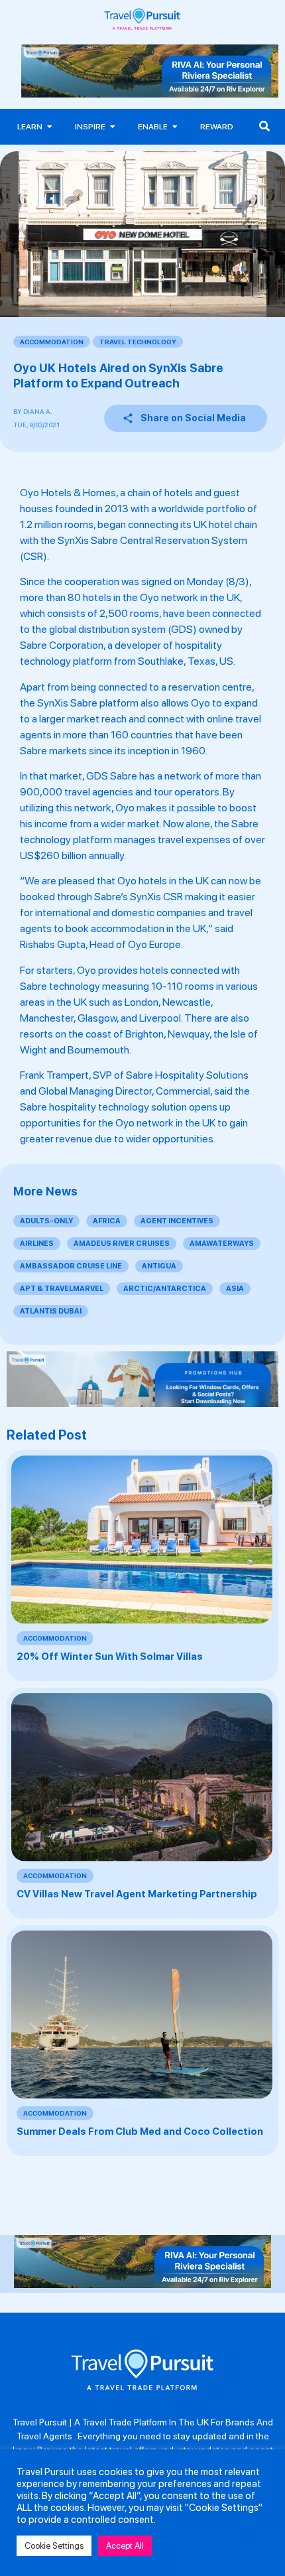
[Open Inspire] (113, 127)
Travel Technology (138, 342)
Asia (235, 1289)
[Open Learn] (50, 127)
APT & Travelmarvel (62, 1289)
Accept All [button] (125, 2546)
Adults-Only (46, 1221)
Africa (107, 1221)
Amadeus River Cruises (122, 1244)
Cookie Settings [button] (54, 2546)
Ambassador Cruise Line (71, 1266)
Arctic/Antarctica (165, 1289)
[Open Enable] (175, 127)
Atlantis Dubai (51, 1311)
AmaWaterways (222, 1244)
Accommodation (52, 342)
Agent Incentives (177, 1221)
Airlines (37, 1244)
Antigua (159, 1266)
